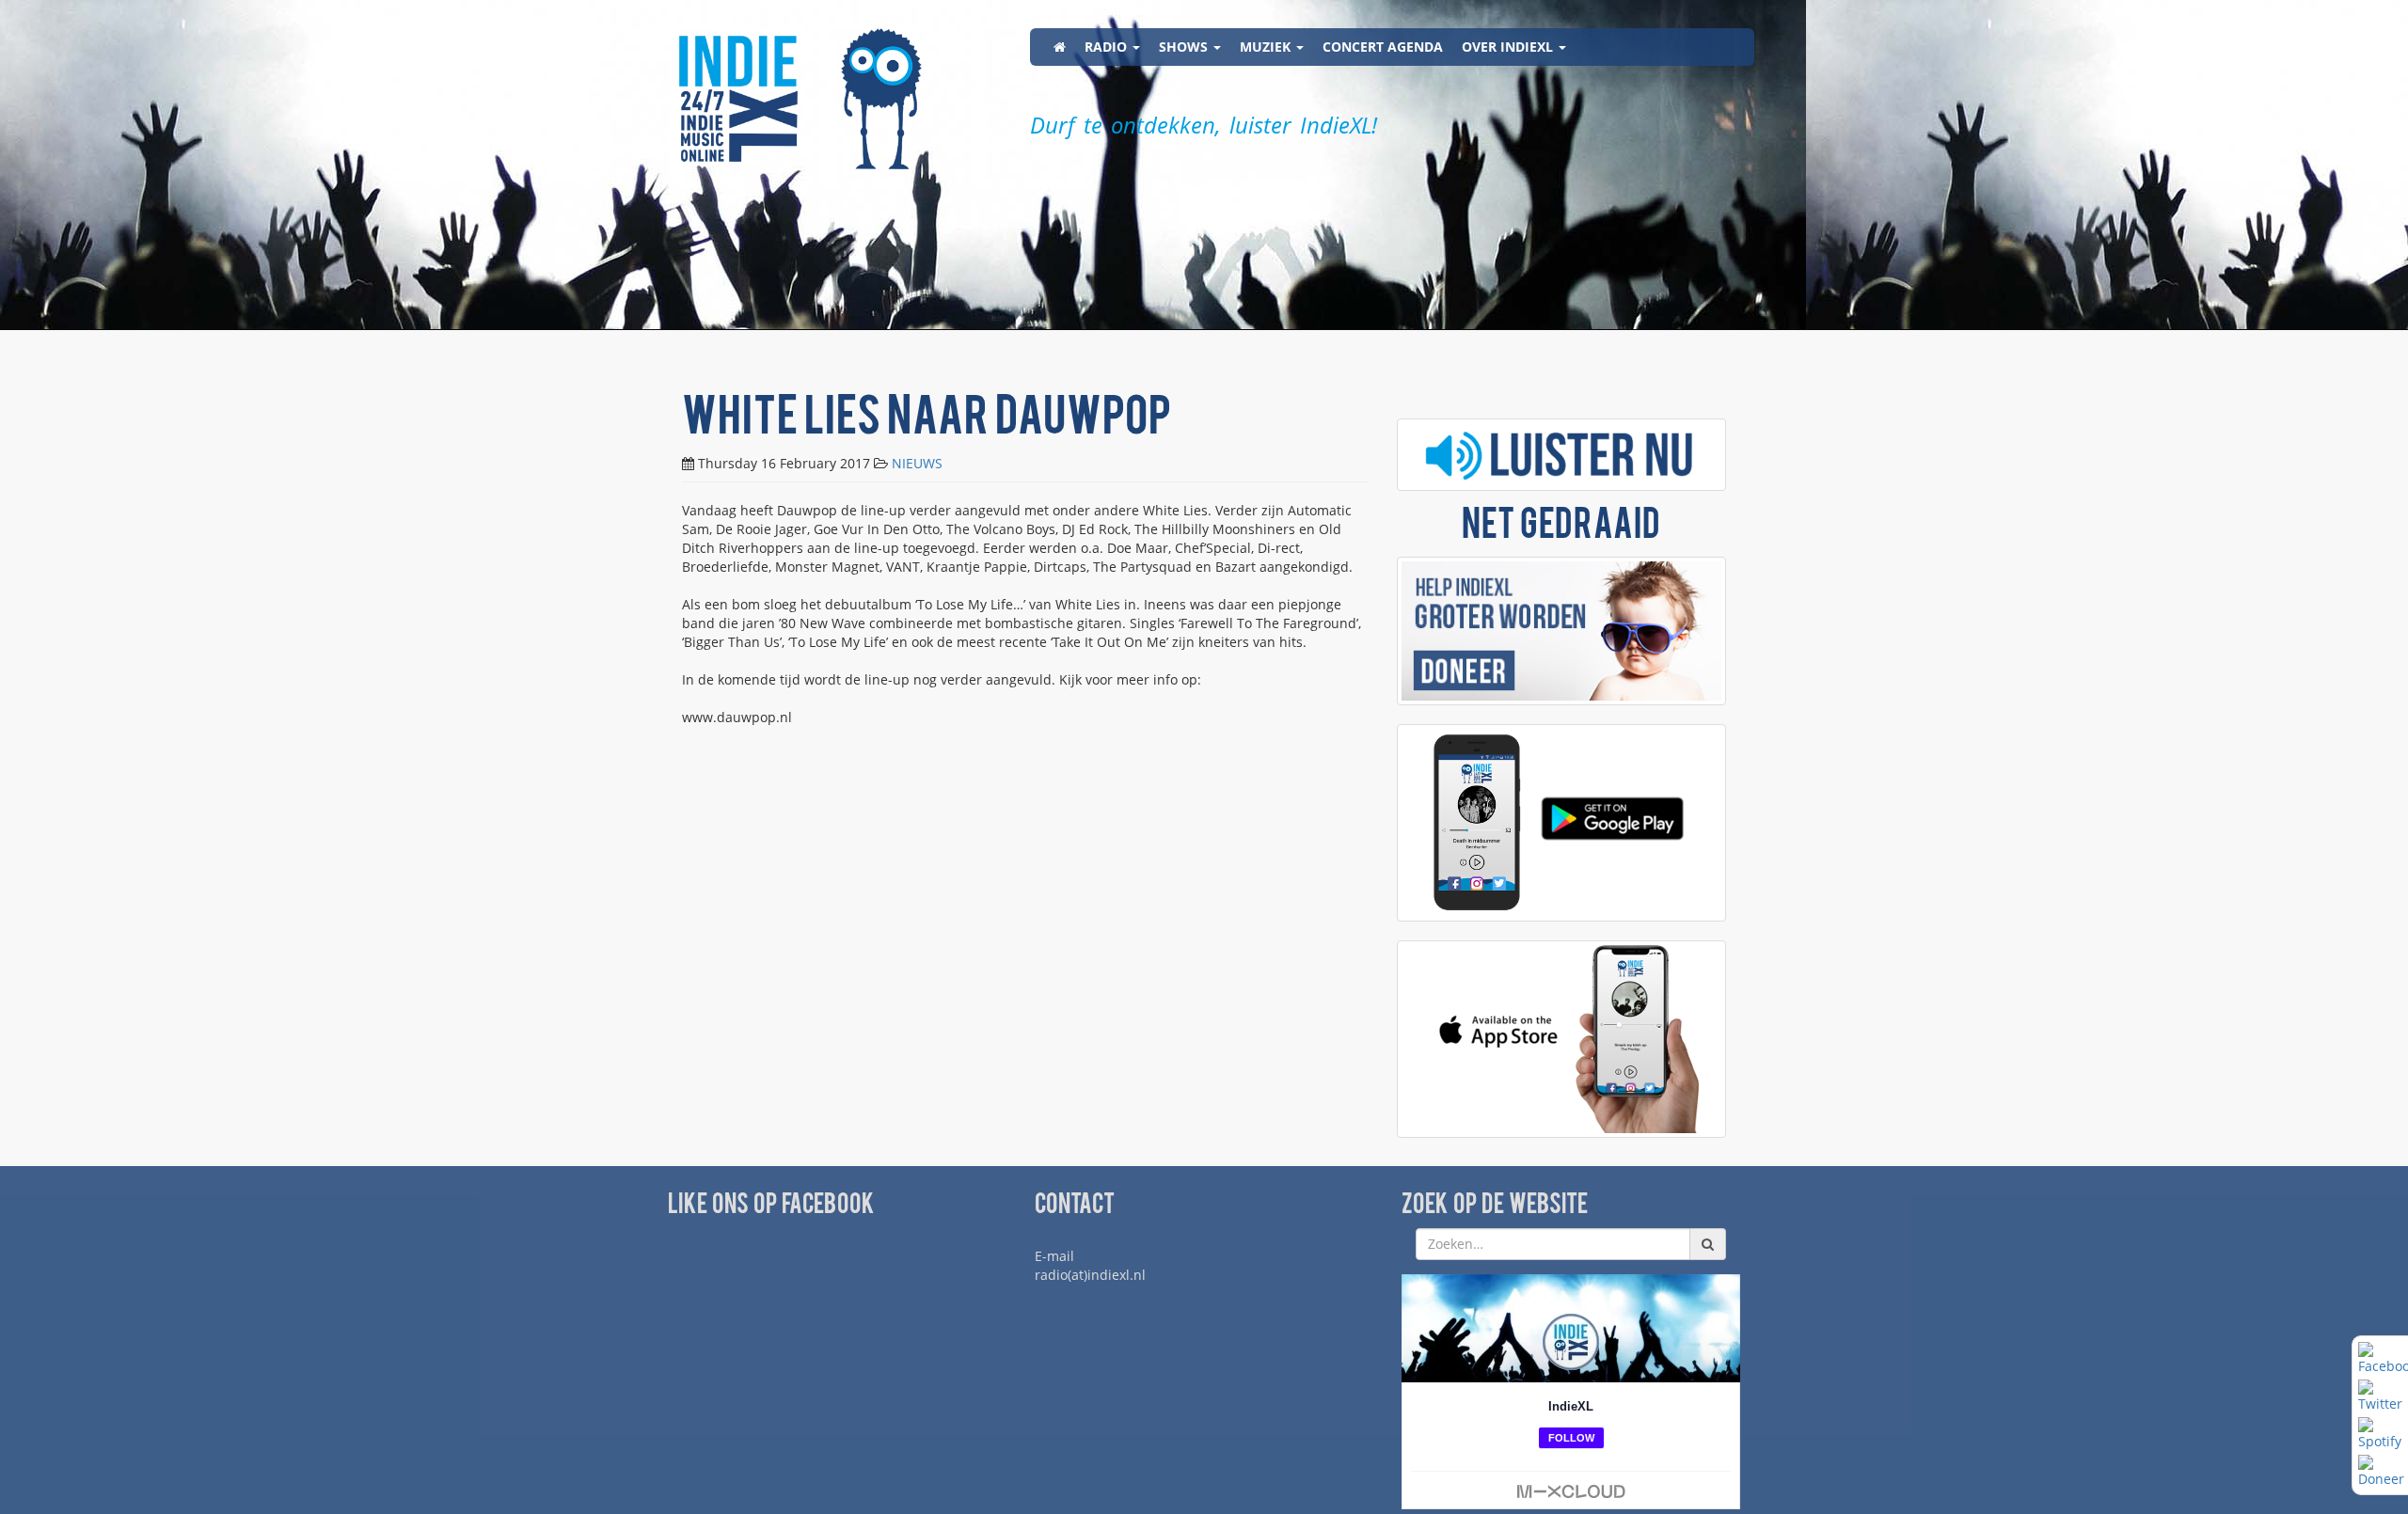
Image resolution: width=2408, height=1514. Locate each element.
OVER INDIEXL (1509, 47)
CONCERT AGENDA (1383, 47)
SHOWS (1185, 47)
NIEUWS (917, 463)
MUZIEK (1267, 47)
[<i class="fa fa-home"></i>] (1060, 47)
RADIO (1108, 47)
